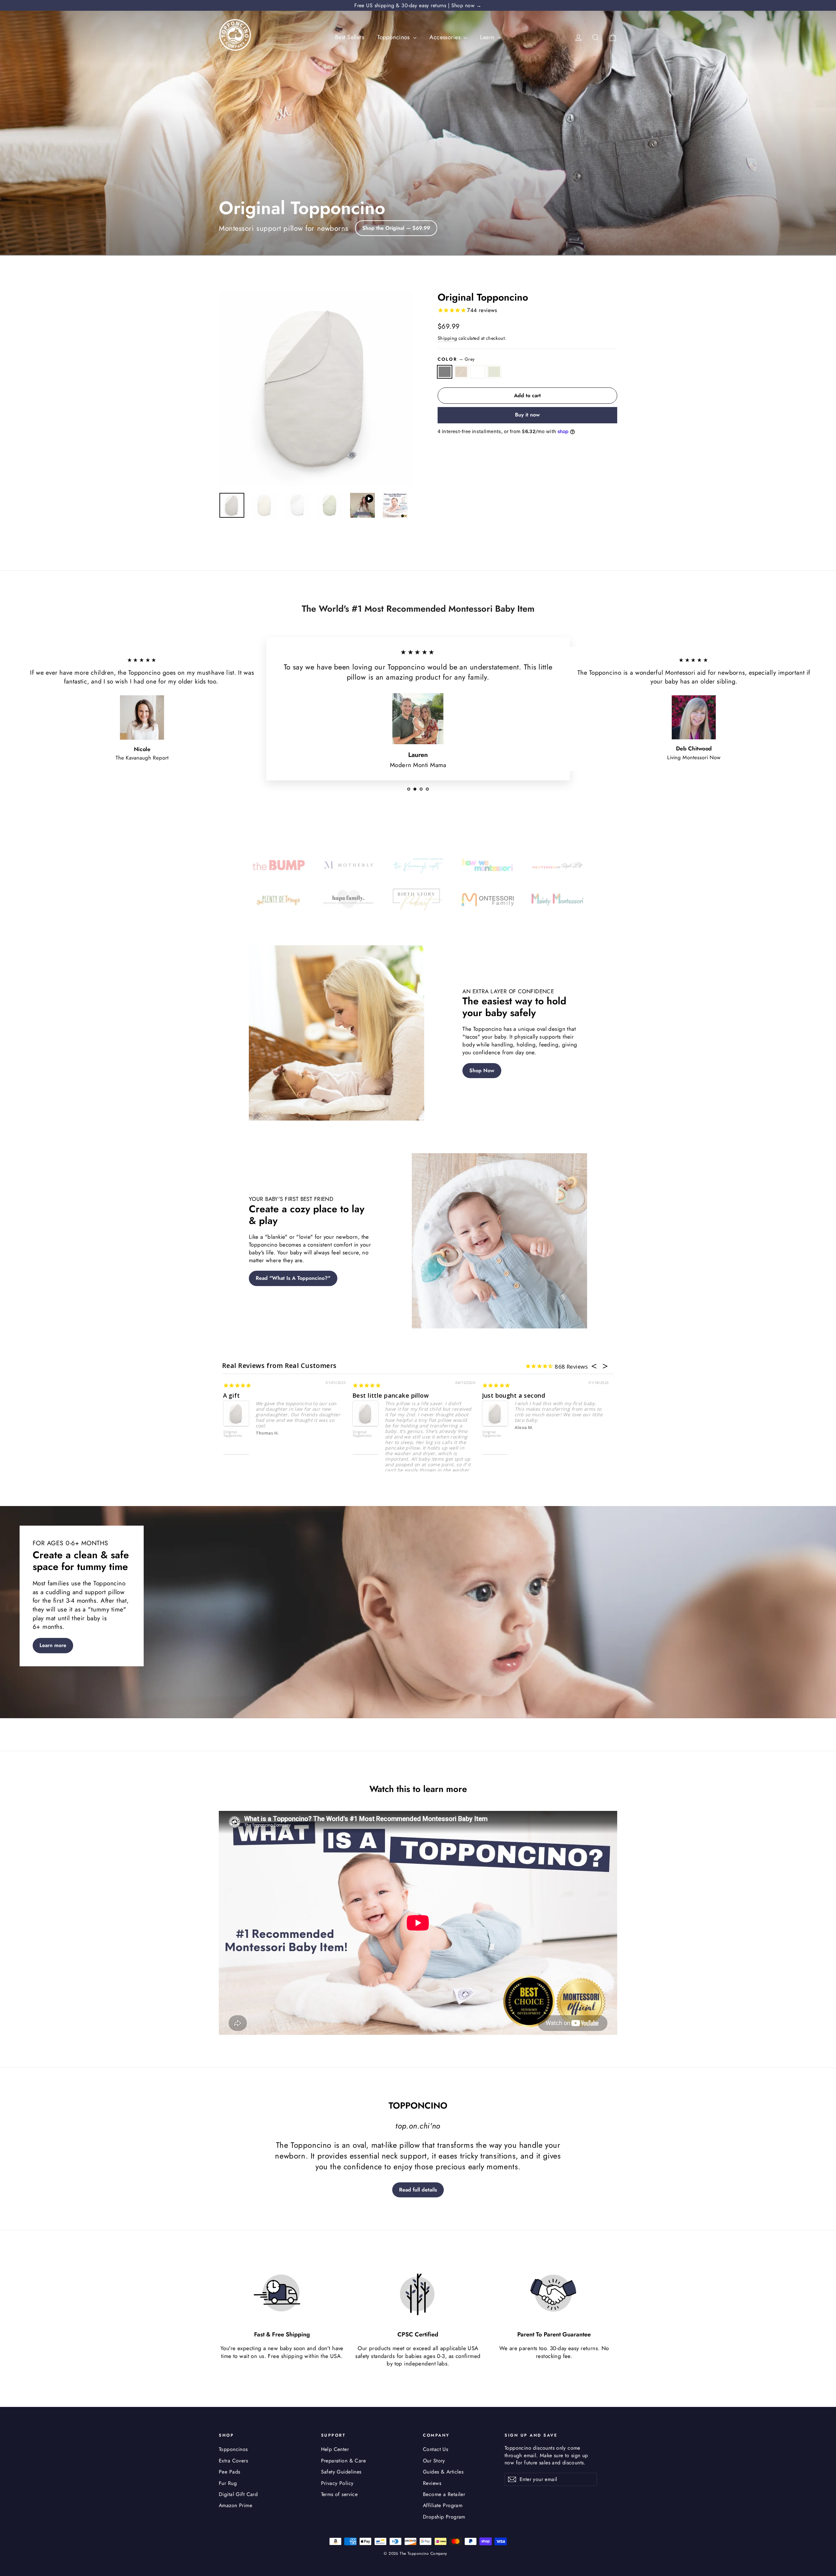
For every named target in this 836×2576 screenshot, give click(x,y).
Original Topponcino (233, 1434)
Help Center (335, 2449)
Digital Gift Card (238, 2494)
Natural (461, 372)
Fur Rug (228, 2483)
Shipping (447, 338)
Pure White (478, 372)
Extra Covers (233, 2461)
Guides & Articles (443, 2472)
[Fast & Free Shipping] (282, 2294)
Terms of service (339, 2494)
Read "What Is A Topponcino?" (293, 1278)
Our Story (434, 2461)
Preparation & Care (344, 2461)
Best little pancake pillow (391, 1395)
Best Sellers (350, 37)
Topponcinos (394, 37)
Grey (445, 372)
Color (456, 359)
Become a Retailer (444, 2494)
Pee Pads (229, 2472)
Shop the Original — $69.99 (396, 228)
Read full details (418, 2190)
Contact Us (435, 2449)
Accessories (446, 37)
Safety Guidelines (341, 2472)
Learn (488, 37)
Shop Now (482, 1070)
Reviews (432, 2483)
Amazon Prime (235, 2505)
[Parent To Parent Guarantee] (554, 2294)
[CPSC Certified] (418, 2294)
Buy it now (527, 415)
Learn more (53, 1645)
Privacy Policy (337, 2483)
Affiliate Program (443, 2505)
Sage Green (494, 372)
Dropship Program (444, 2517)
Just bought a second (514, 1395)
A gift (232, 1395)
